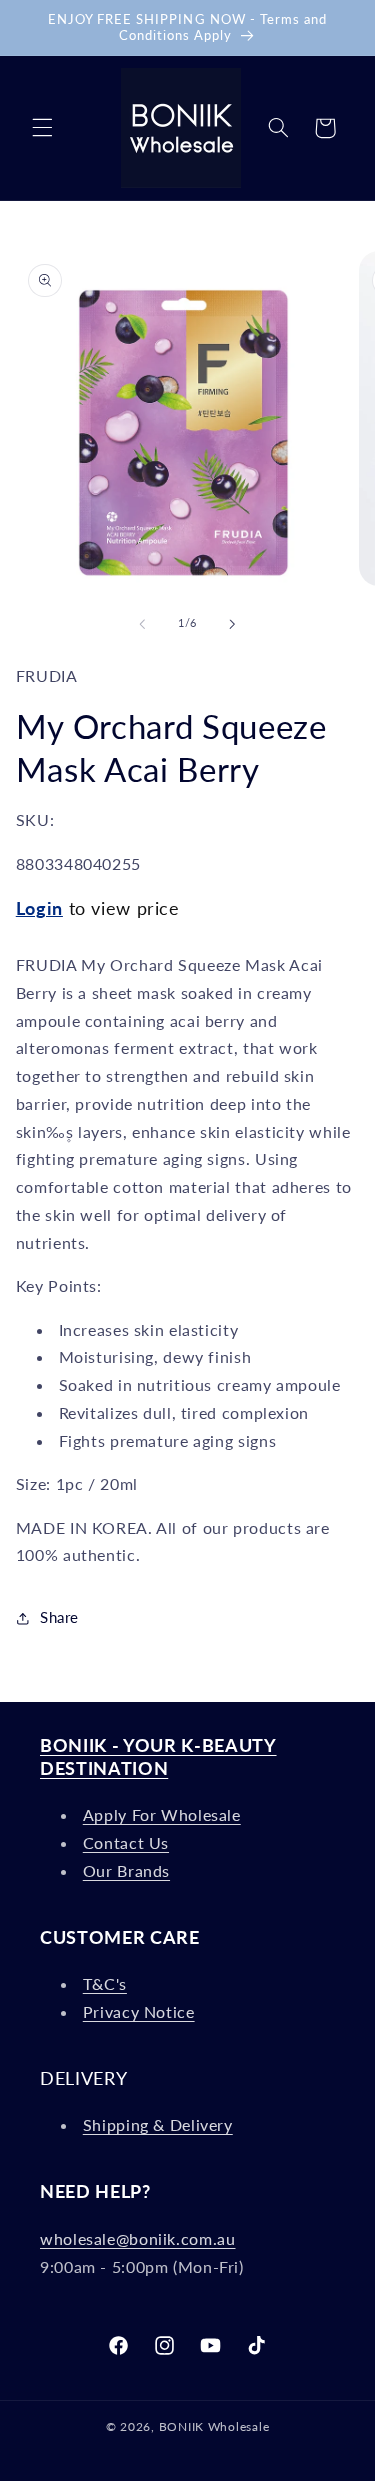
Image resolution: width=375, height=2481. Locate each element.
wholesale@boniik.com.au (138, 2238)
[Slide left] (142, 624)
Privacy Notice (139, 2011)
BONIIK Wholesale (214, 2426)
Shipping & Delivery (158, 2124)
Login (39, 908)
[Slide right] (233, 624)
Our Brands (126, 1870)
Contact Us (126, 1842)
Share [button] (59, 1617)
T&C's (105, 1983)
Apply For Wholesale (162, 1814)
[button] (42, 128)
